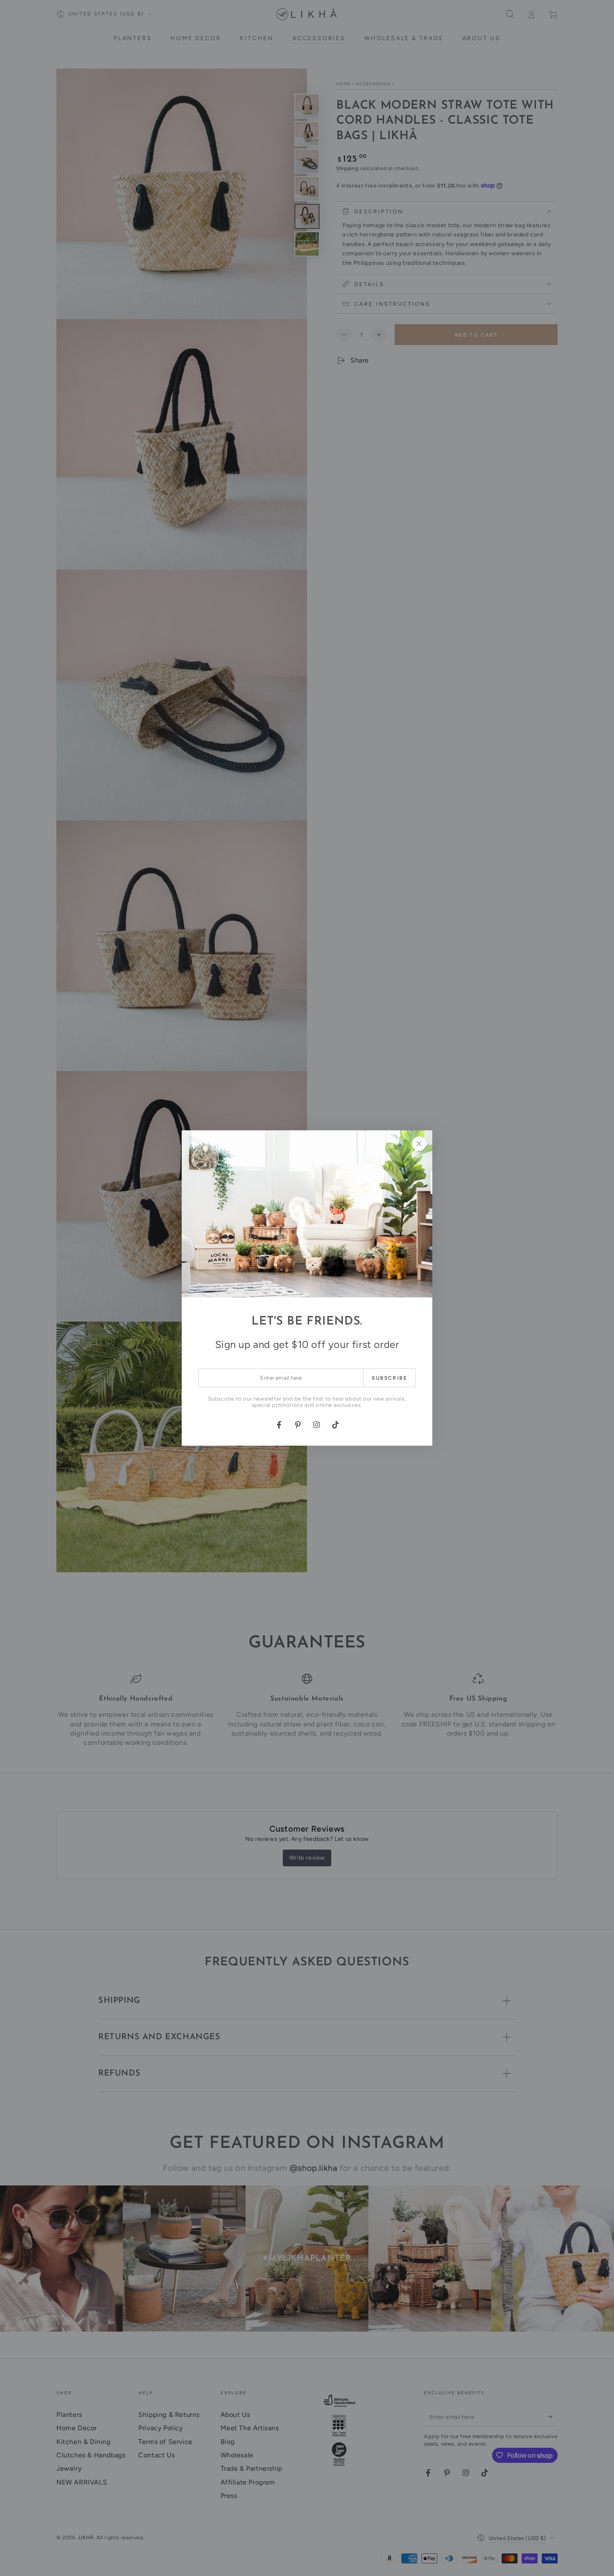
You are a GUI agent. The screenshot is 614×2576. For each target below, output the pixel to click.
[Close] (419, 1144)
